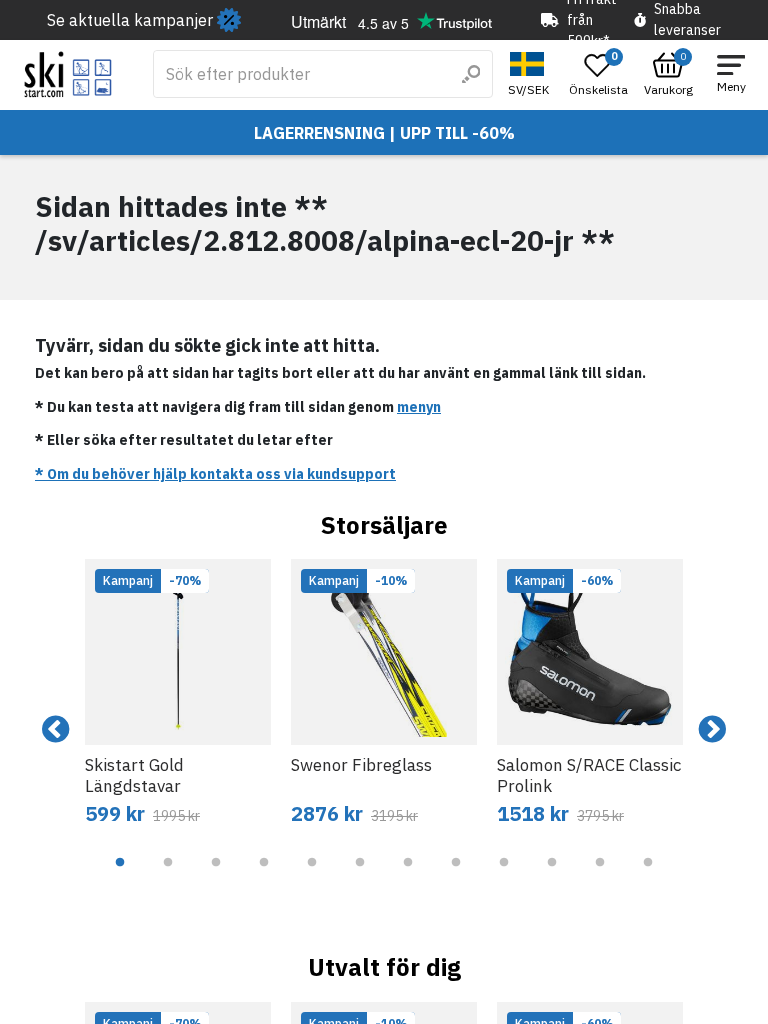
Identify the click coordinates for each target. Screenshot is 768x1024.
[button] (531, 74)
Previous (56, 730)
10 (552, 877)
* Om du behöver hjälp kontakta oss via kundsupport (215, 474)
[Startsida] (68, 74)
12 (648, 877)
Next (712, 730)
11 (600, 877)
